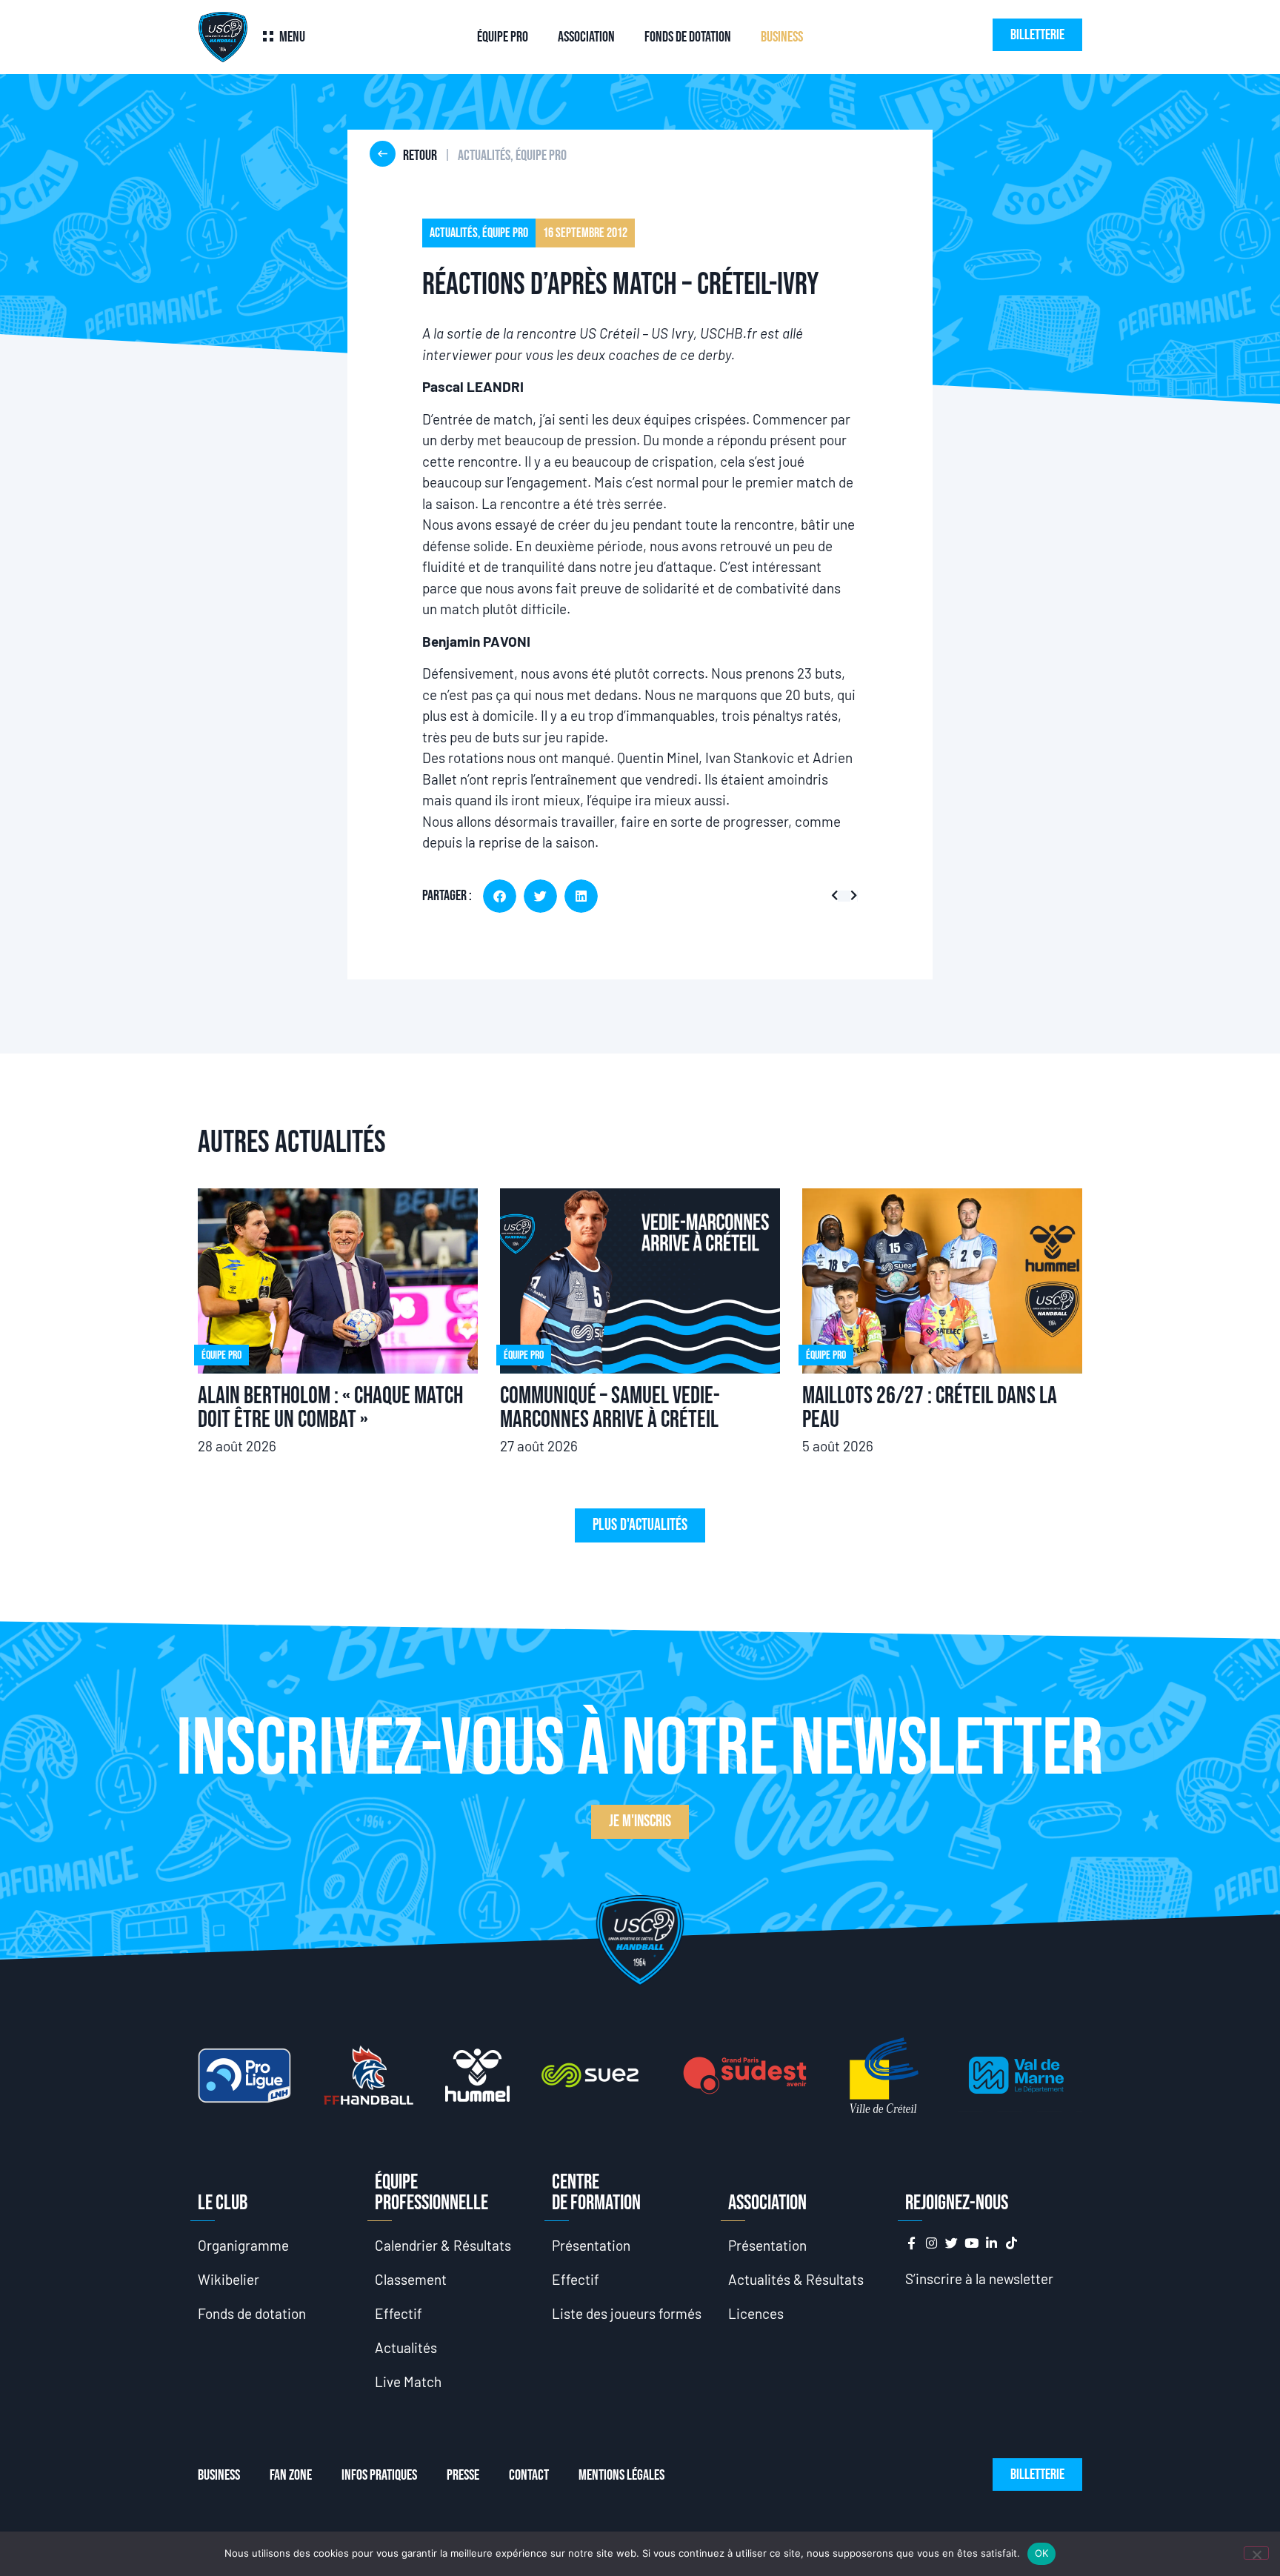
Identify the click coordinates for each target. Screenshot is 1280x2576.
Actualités (406, 2347)
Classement (411, 2279)
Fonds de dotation (688, 37)
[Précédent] (837, 896)
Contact (529, 2475)
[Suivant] (851, 896)
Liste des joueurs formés (627, 2313)
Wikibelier (229, 2279)
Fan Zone (291, 2475)
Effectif (399, 2313)
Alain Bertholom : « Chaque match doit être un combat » (330, 1408)
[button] (500, 896)
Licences (756, 2313)
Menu (292, 37)
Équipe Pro (503, 37)
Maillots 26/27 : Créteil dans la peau (930, 1408)
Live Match (408, 2382)
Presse (463, 2475)
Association (586, 37)
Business (782, 37)
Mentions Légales (621, 2475)
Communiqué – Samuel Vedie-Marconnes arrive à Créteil (610, 1408)
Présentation (591, 2245)
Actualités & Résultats (796, 2279)
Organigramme (243, 2245)
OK (1042, 2553)
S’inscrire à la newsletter (979, 2279)
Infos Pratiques (379, 2475)
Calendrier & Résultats (443, 2245)
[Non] (1256, 2553)
